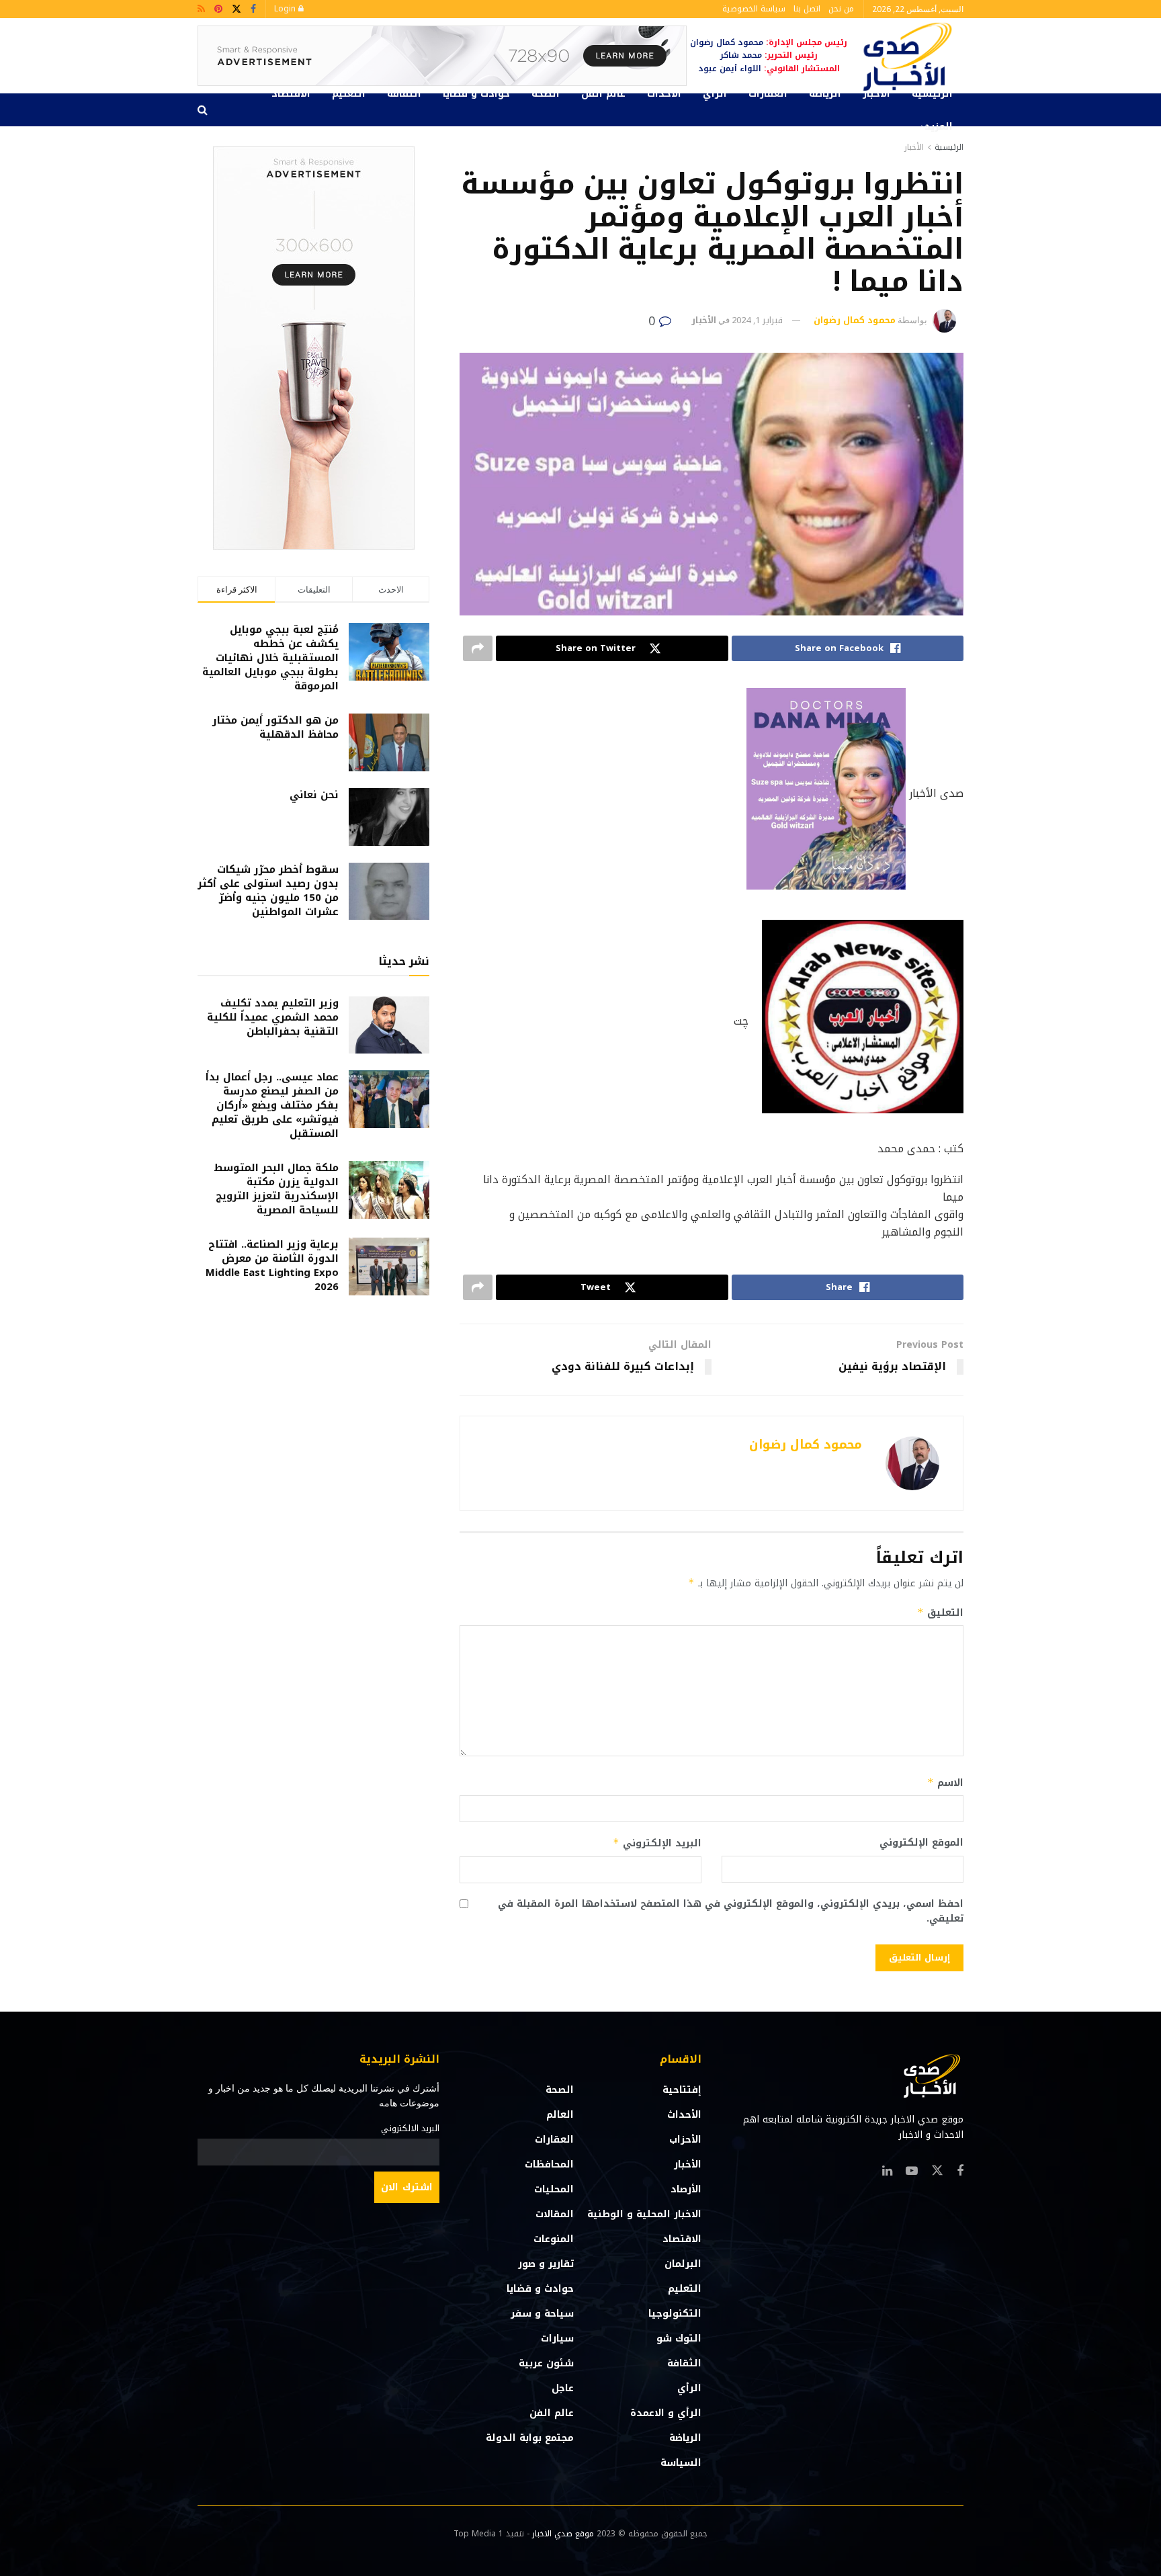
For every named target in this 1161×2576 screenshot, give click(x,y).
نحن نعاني (314, 795)
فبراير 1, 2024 (757, 320)
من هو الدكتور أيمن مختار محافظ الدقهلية (275, 727)
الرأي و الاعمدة (666, 2413)
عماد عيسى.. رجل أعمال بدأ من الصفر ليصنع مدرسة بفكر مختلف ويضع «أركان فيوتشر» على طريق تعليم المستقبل (272, 1105)
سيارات (557, 2338)
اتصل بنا (807, 9)
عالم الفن (603, 94)
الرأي (715, 94)
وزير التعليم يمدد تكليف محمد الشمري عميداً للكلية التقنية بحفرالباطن (273, 1017)
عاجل (563, 2388)
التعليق (940, 1613)
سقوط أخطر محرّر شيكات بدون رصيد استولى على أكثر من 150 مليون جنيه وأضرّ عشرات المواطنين (268, 891)
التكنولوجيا (675, 2314)
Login (286, 9)
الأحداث (664, 94)
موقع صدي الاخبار (563, 2534)
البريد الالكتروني (410, 2129)
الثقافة (404, 94)
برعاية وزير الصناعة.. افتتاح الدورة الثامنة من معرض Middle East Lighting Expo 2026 (272, 1265)
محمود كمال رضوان (855, 320)
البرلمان (683, 2264)
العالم (560, 2115)
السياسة (681, 2463)
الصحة (546, 94)
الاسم (945, 1783)
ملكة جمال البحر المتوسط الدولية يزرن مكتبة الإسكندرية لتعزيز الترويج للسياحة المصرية (276, 1189)
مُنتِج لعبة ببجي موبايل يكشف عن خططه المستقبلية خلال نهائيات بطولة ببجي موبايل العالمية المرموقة (270, 658)
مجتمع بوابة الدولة (530, 2438)
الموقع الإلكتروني (921, 1843)
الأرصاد (686, 2189)
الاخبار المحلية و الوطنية (644, 2214)
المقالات (555, 2214)
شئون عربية (546, 2363)
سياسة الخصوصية (754, 9)
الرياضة (825, 94)
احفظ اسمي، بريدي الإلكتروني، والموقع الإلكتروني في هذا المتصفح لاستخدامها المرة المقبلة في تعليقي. (731, 1912)
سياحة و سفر (542, 2314)
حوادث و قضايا (476, 94)
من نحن (841, 9)
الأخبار (876, 94)
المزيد (939, 127)
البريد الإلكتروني (657, 1843)
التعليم (349, 94)
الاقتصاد (291, 94)
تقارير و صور (546, 2264)
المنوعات (554, 2239)
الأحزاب (685, 2140)
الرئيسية (932, 94)
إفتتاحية (682, 2090)
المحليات (554, 2189)
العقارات (768, 94)
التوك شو (679, 2338)
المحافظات (549, 2164)
